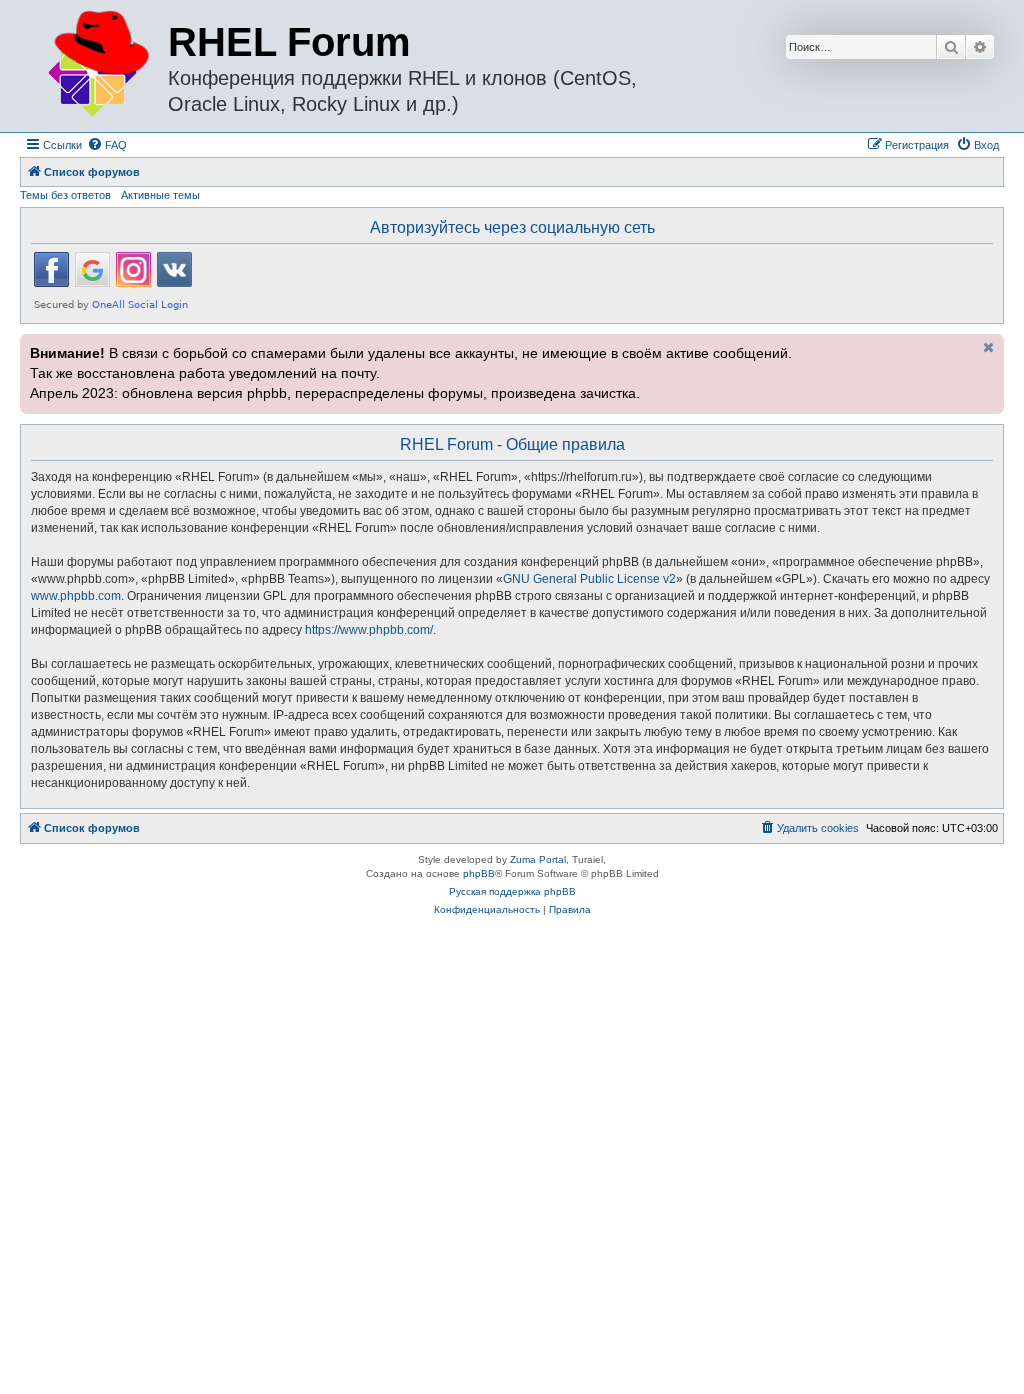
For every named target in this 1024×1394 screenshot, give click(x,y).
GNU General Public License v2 (589, 579)
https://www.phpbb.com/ (369, 630)
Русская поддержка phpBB (512, 891)
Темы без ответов (65, 195)
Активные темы (160, 195)
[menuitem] (107, 145)
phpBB (479, 873)
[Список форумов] (96, 64)
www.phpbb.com (76, 596)
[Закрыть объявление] (987, 347)
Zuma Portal (538, 859)
